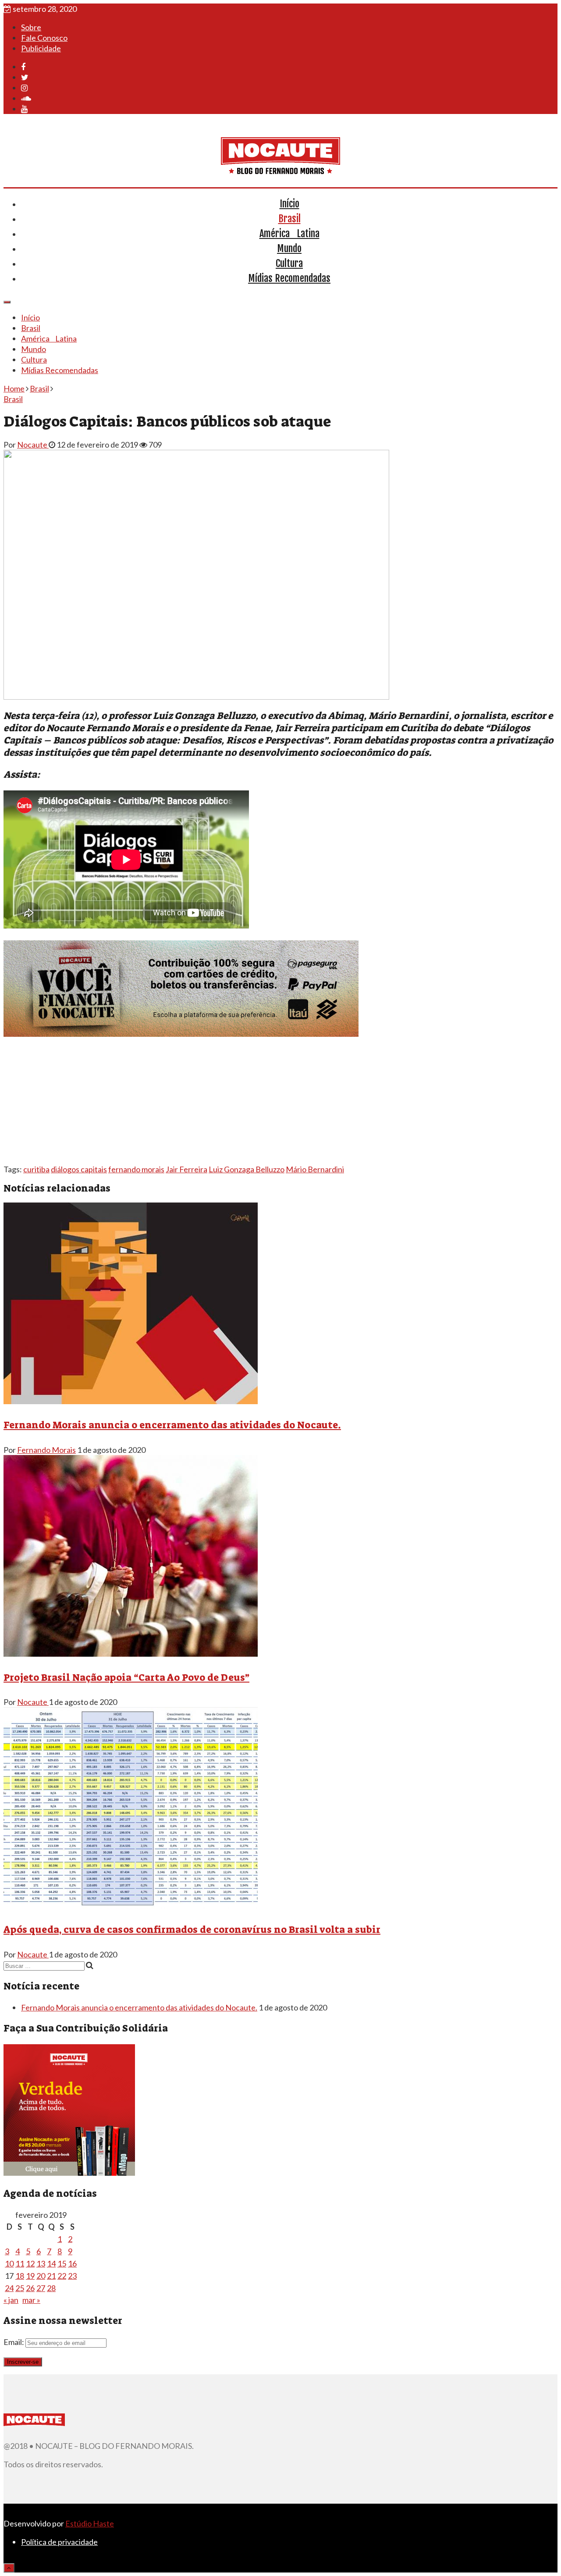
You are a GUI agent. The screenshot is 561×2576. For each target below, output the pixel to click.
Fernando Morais (46, 1450)
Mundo (289, 248)
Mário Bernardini (315, 1169)
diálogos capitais (79, 1169)
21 (51, 2276)
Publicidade (41, 48)
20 (41, 2276)
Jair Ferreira (186, 1169)
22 (62, 2276)
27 (41, 2288)
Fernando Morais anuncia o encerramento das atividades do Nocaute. (172, 1425)
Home (14, 388)
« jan (11, 2300)
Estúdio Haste (90, 2523)
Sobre (31, 27)
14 (51, 2263)
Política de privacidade (59, 2542)
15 (62, 2263)
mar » (31, 2300)
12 (30, 2263)
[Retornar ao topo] (9, 2568)
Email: (14, 2342)
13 (41, 2263)
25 (20, 2288)
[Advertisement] (266, 1103)
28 (51, 2288)
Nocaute (33, 445)
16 (72, 2263)
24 (9, 2288)
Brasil (289, 219)
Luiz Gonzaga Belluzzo (247, 1169)
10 (9, 2263)
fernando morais (136, 1169)
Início (289, 204)
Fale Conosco (44, 38)
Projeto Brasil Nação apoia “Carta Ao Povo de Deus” (126, 1678)
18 (20, 2276)
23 (72, 2276)
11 (20, 2263)
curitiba (36, 1169)
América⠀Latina (289, 233)
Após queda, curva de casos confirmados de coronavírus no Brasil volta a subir (192, 1930)
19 (30, 2276)
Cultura (289, 263)
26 (30, 2288)
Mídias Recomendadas (289, 278)
